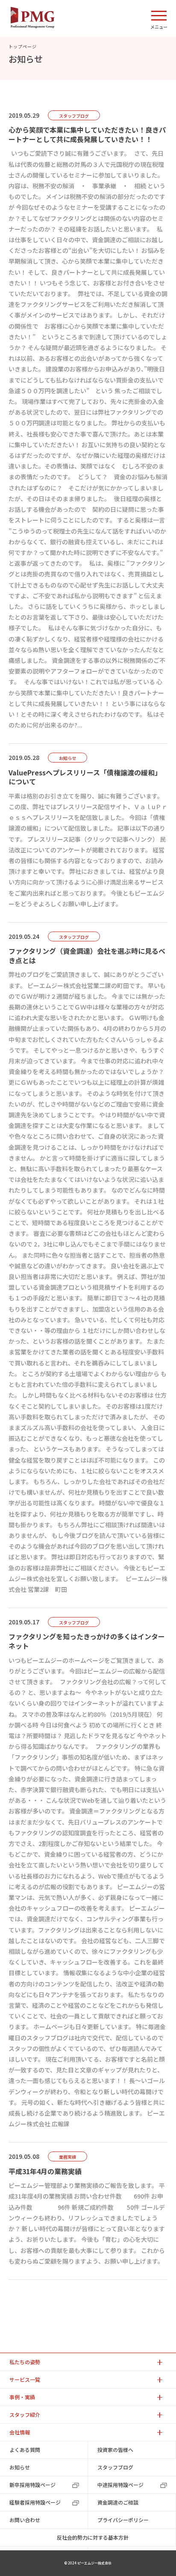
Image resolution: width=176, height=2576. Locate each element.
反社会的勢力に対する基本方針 (93, 2537)
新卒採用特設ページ (32, 2485)
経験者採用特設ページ (35, 2502)
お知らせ (20, 2467)
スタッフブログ (115, 2467)
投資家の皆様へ (115, 2450)
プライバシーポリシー (123, 2520)
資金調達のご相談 (118, 2502)
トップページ (23, 46)
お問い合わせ (25, 2520)
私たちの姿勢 (25, 2362)
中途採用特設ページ (120, 2485)
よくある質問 (25, 2450)
